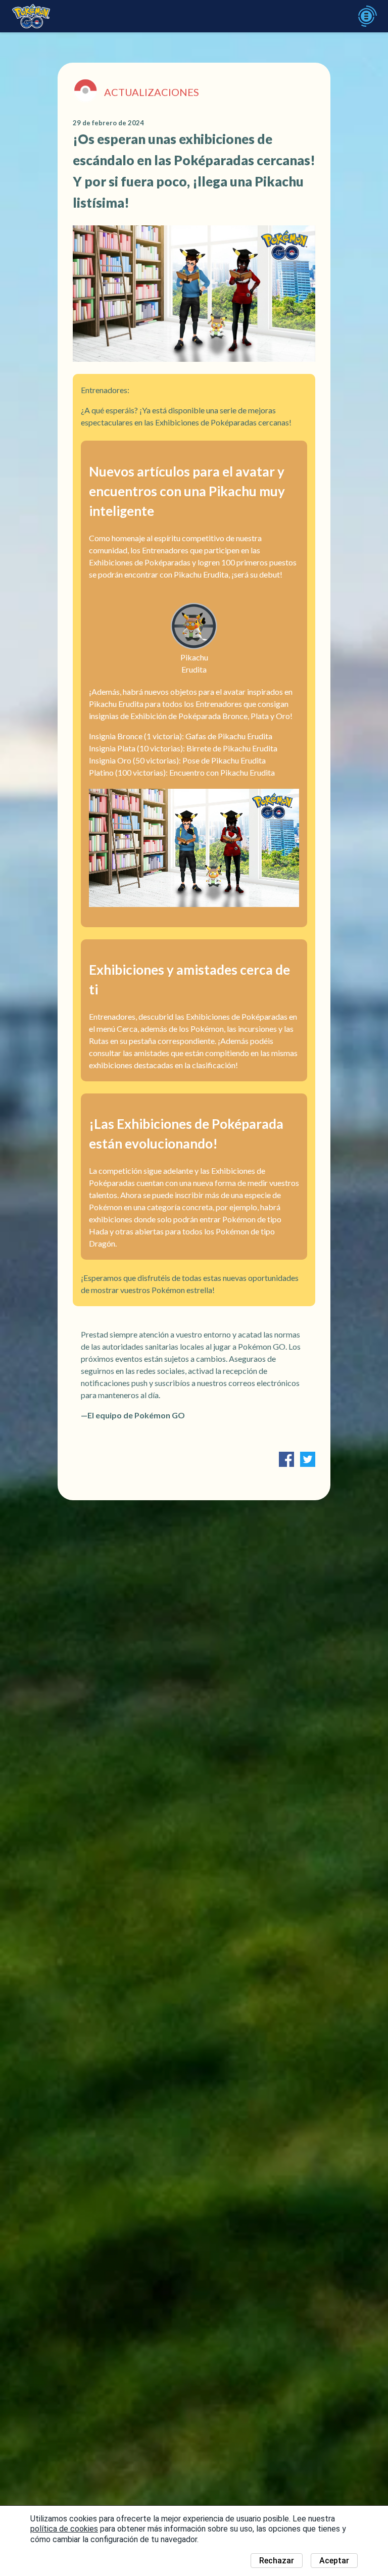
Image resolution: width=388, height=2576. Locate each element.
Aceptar (334, 2561)
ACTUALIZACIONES (152, 92)
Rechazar (277, 2561)
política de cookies (64, 2529)
